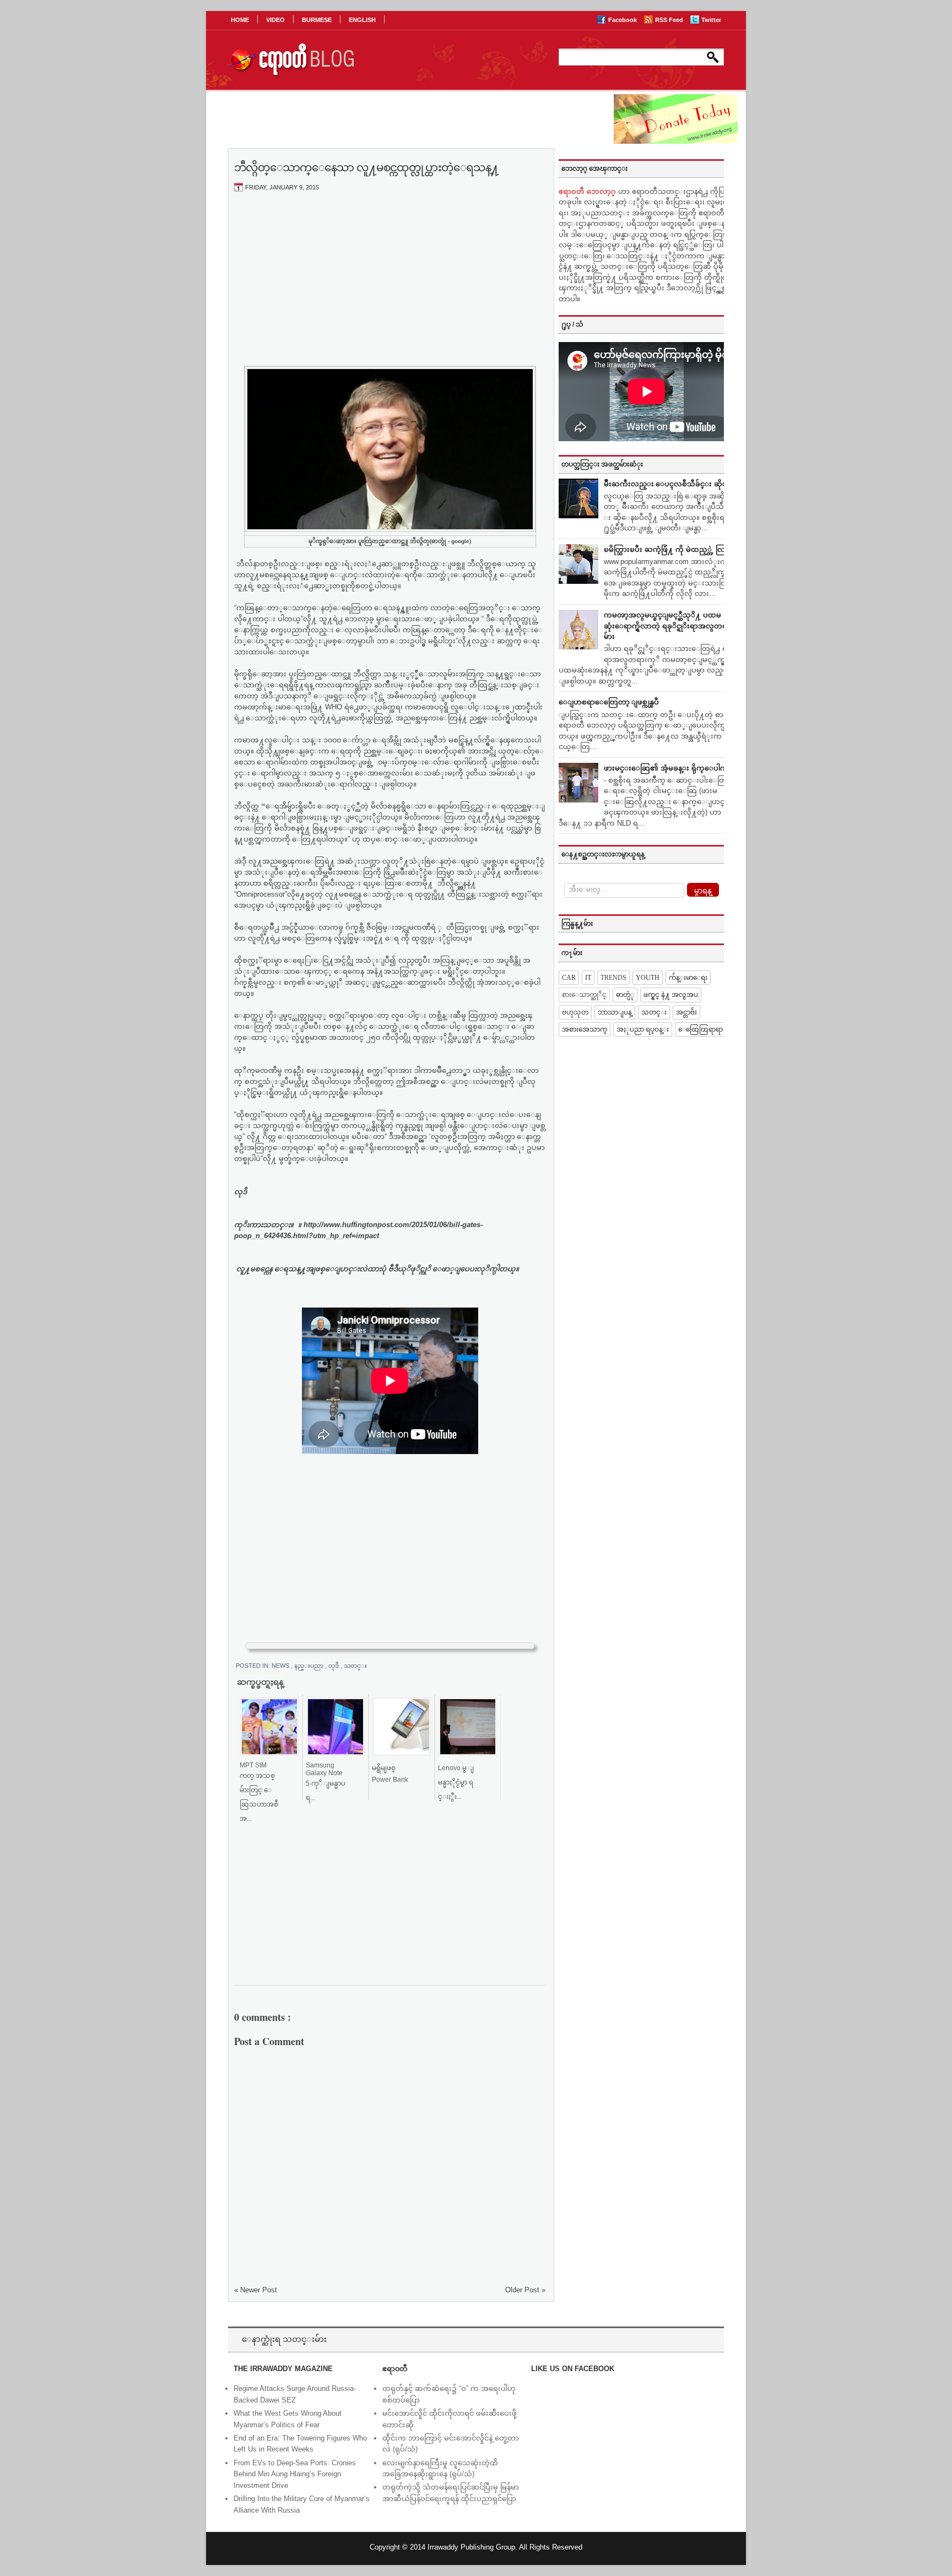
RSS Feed (670, 20)
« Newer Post (256, 2290)
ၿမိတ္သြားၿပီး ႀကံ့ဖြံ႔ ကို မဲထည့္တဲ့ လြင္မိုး (669, 549)
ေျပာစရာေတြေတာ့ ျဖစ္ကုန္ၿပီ (609, 702)
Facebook (623, 20)
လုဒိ (334, 1666)
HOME (240, 20)
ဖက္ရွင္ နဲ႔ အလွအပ (671, 995)
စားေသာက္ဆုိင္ (584, 995)
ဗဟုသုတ (575, 1012)
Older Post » (525, 2290)
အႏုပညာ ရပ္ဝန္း (643, 1029)
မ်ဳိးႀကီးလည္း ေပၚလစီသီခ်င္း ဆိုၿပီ (668, 484)
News (281, 1666)
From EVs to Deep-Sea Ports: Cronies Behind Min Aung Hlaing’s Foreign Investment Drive (295, 2474)
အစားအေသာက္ (585, 1029)
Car (569, 978)
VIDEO (275, 20)
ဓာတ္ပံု (625, 995)
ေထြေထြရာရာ (701, 1029)
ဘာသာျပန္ (615, 1012)
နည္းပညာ (310, 1666)
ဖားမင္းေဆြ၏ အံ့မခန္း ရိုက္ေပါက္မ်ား (669, 768)
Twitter (711, 20)
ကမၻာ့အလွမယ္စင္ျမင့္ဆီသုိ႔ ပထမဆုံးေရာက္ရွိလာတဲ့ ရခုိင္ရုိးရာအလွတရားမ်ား (669, 626)
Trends (613, 978)
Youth (648, 978)
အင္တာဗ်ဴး (686, 1012)
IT (588, 978)
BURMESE (317, 20)
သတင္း (355, 1666)
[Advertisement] (390, 283)
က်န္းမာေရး (688, 978)
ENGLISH (362, 20)
